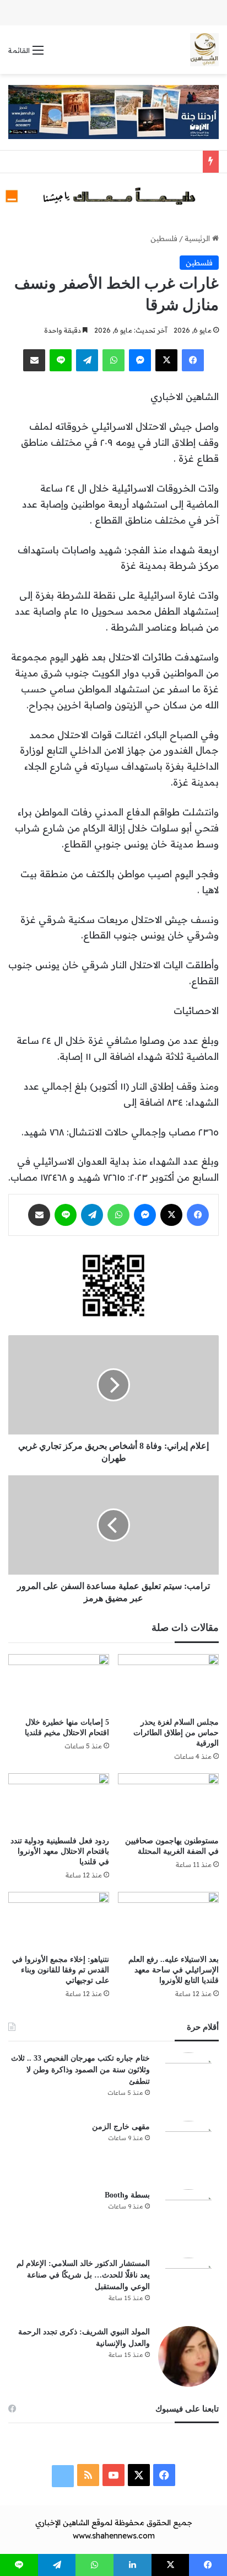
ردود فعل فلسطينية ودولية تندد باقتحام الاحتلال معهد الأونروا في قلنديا (60, 1851)
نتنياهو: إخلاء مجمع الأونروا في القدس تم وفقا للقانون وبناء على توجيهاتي (61, 1970)
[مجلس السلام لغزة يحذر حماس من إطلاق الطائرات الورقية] (168, 1682)
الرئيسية (198, 238)
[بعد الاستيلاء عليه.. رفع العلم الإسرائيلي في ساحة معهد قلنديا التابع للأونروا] (168, 1920)
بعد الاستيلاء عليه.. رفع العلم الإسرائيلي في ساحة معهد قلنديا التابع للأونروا (174, 1970)
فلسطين (164, 238)
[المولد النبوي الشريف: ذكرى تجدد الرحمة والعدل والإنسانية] (188, 2356)
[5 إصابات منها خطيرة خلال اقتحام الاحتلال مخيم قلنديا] (59, 1682)
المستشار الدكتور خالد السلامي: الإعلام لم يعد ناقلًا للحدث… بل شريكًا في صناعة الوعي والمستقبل (83, 2275)
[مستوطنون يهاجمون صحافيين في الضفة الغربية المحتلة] (168, 1802)
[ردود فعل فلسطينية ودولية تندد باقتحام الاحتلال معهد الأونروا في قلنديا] (59, 1802)
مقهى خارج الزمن (121, 2127)
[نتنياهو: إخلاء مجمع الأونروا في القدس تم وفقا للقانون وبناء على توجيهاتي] (59, 1920)
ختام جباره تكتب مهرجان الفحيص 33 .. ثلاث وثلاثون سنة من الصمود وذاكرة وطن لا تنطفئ (80, 2070)
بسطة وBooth (127, 2195)
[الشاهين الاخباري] (204, 50)
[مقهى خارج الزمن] (188, 2151)
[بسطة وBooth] (188, 2220)
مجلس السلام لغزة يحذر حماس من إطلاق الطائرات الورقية (176, 1733)
